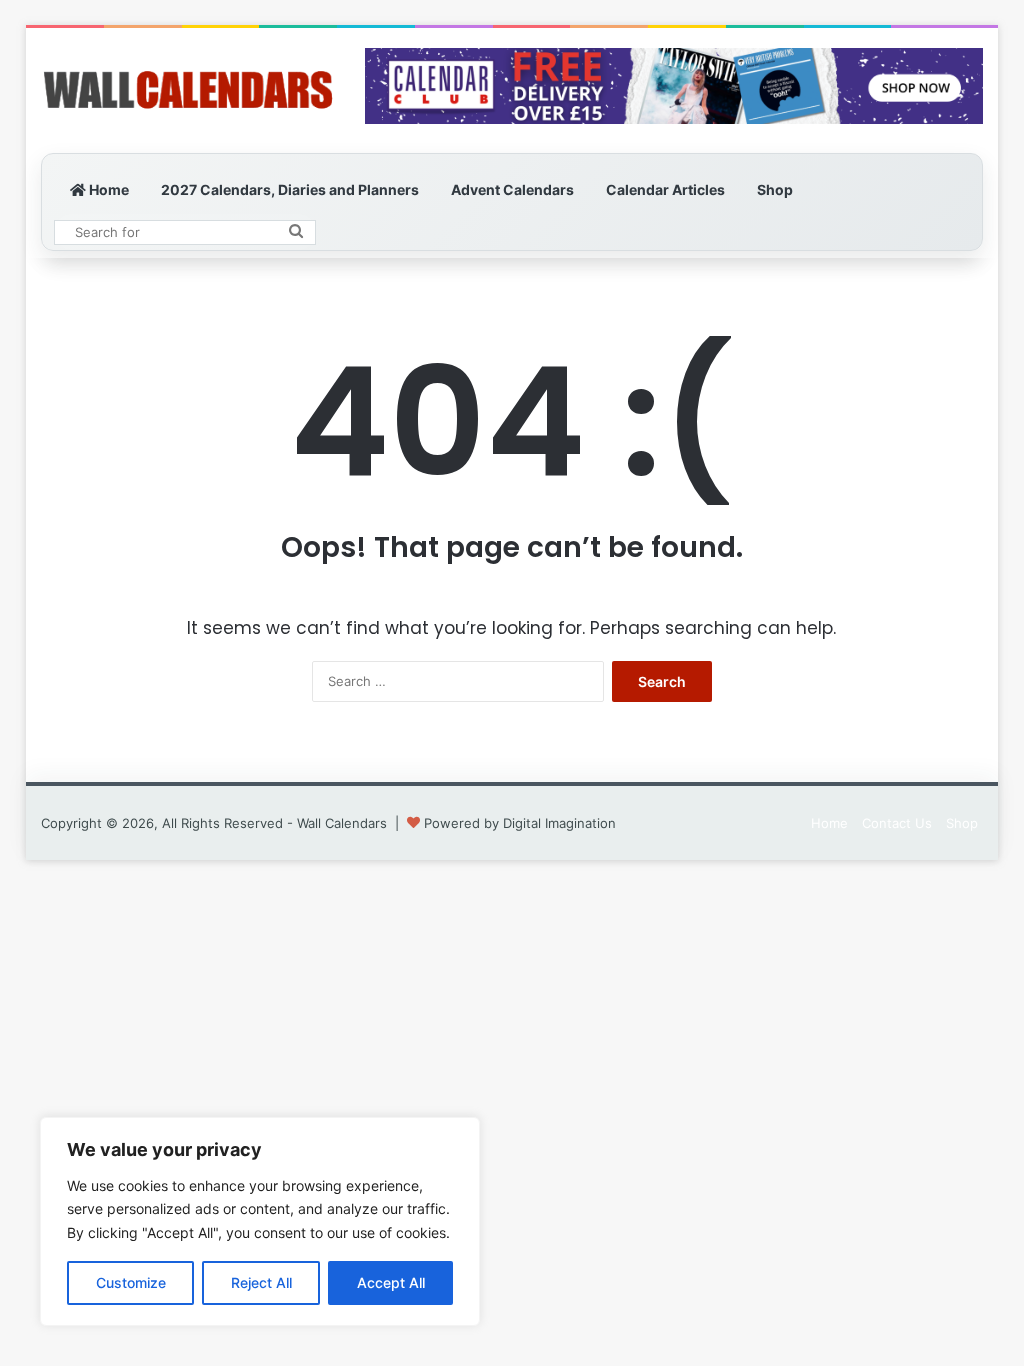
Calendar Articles (665, 189)
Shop (775, 189)
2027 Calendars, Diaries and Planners (290, 189)
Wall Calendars (342, 823)
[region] (260, 1221)
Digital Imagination (559, 823)
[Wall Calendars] (188, 90)
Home (107, 189)
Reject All (261, 1282)
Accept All (391, 1282)
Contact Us (897, 823)
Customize (131, 1282)
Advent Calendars (512, 189)
